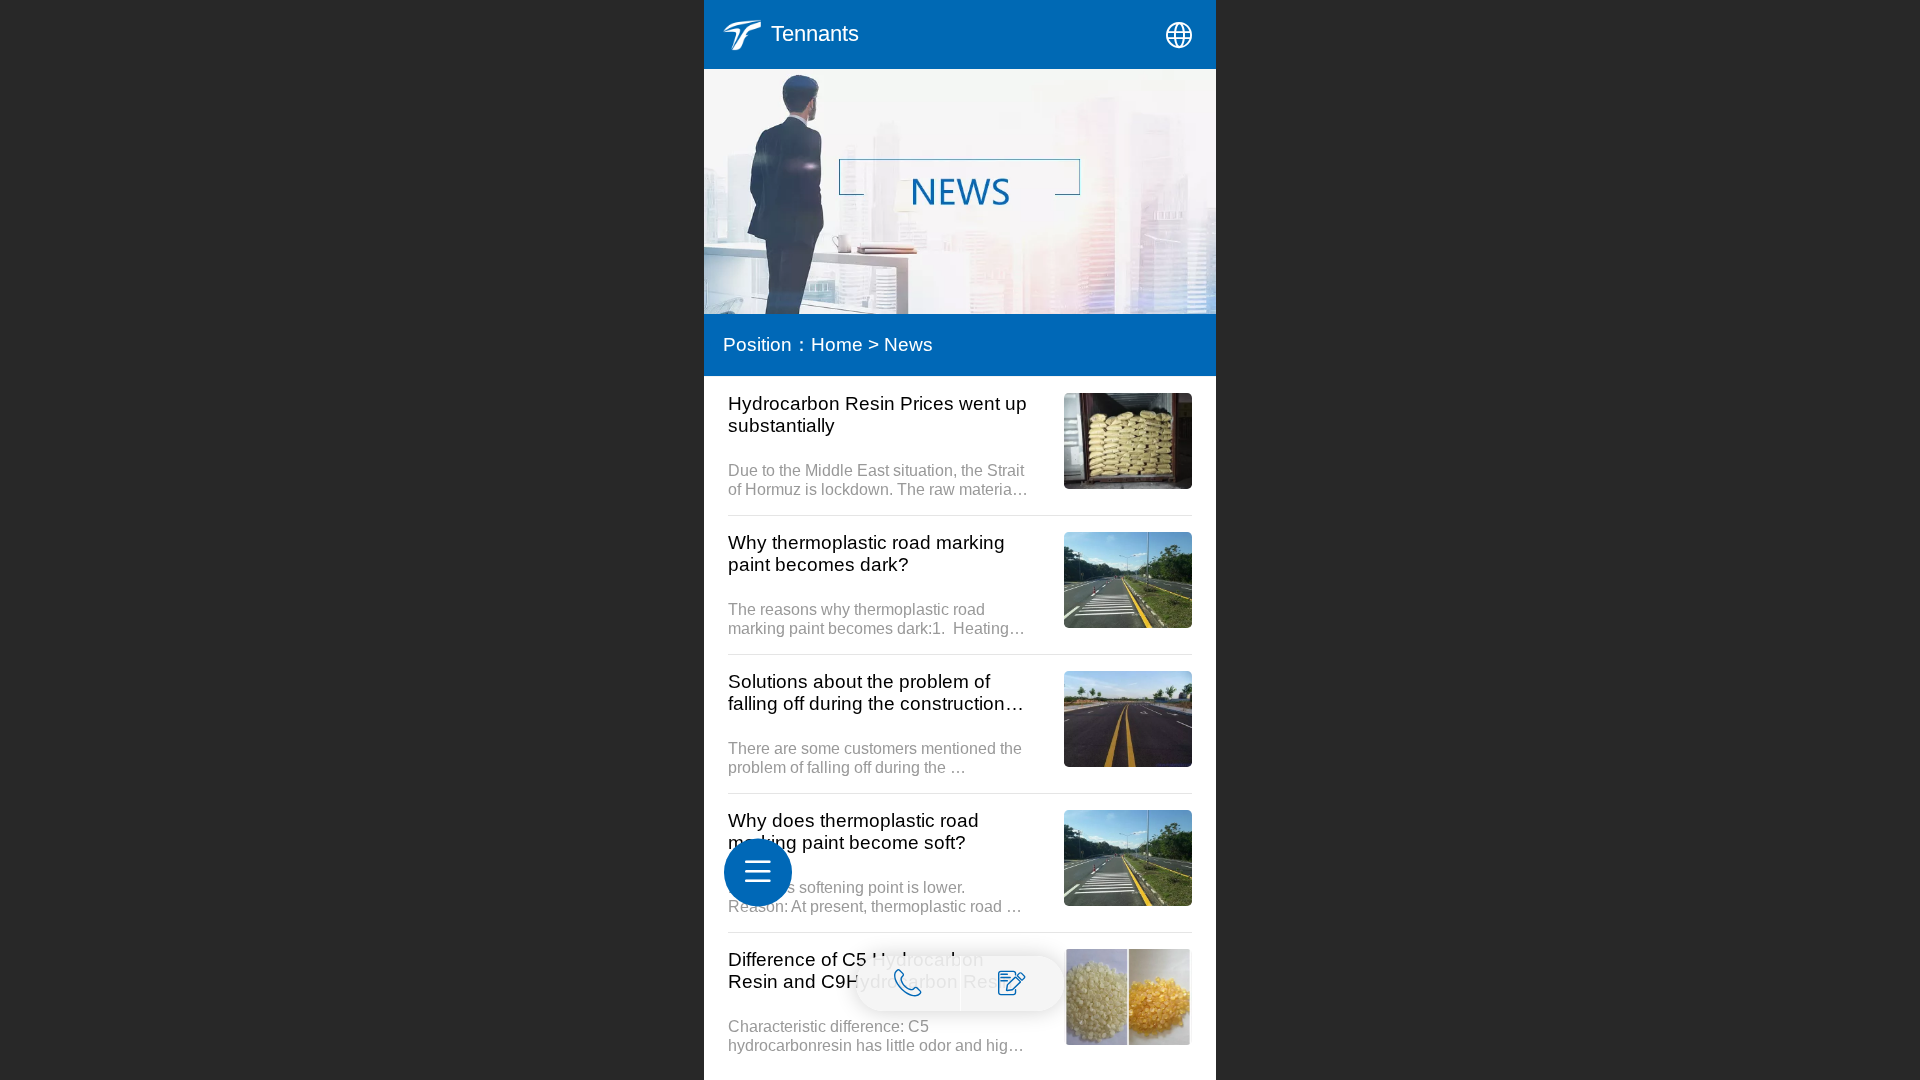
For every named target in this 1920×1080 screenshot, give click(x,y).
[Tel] (908, 983)
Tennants (815, 33)
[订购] (1013, 983)
